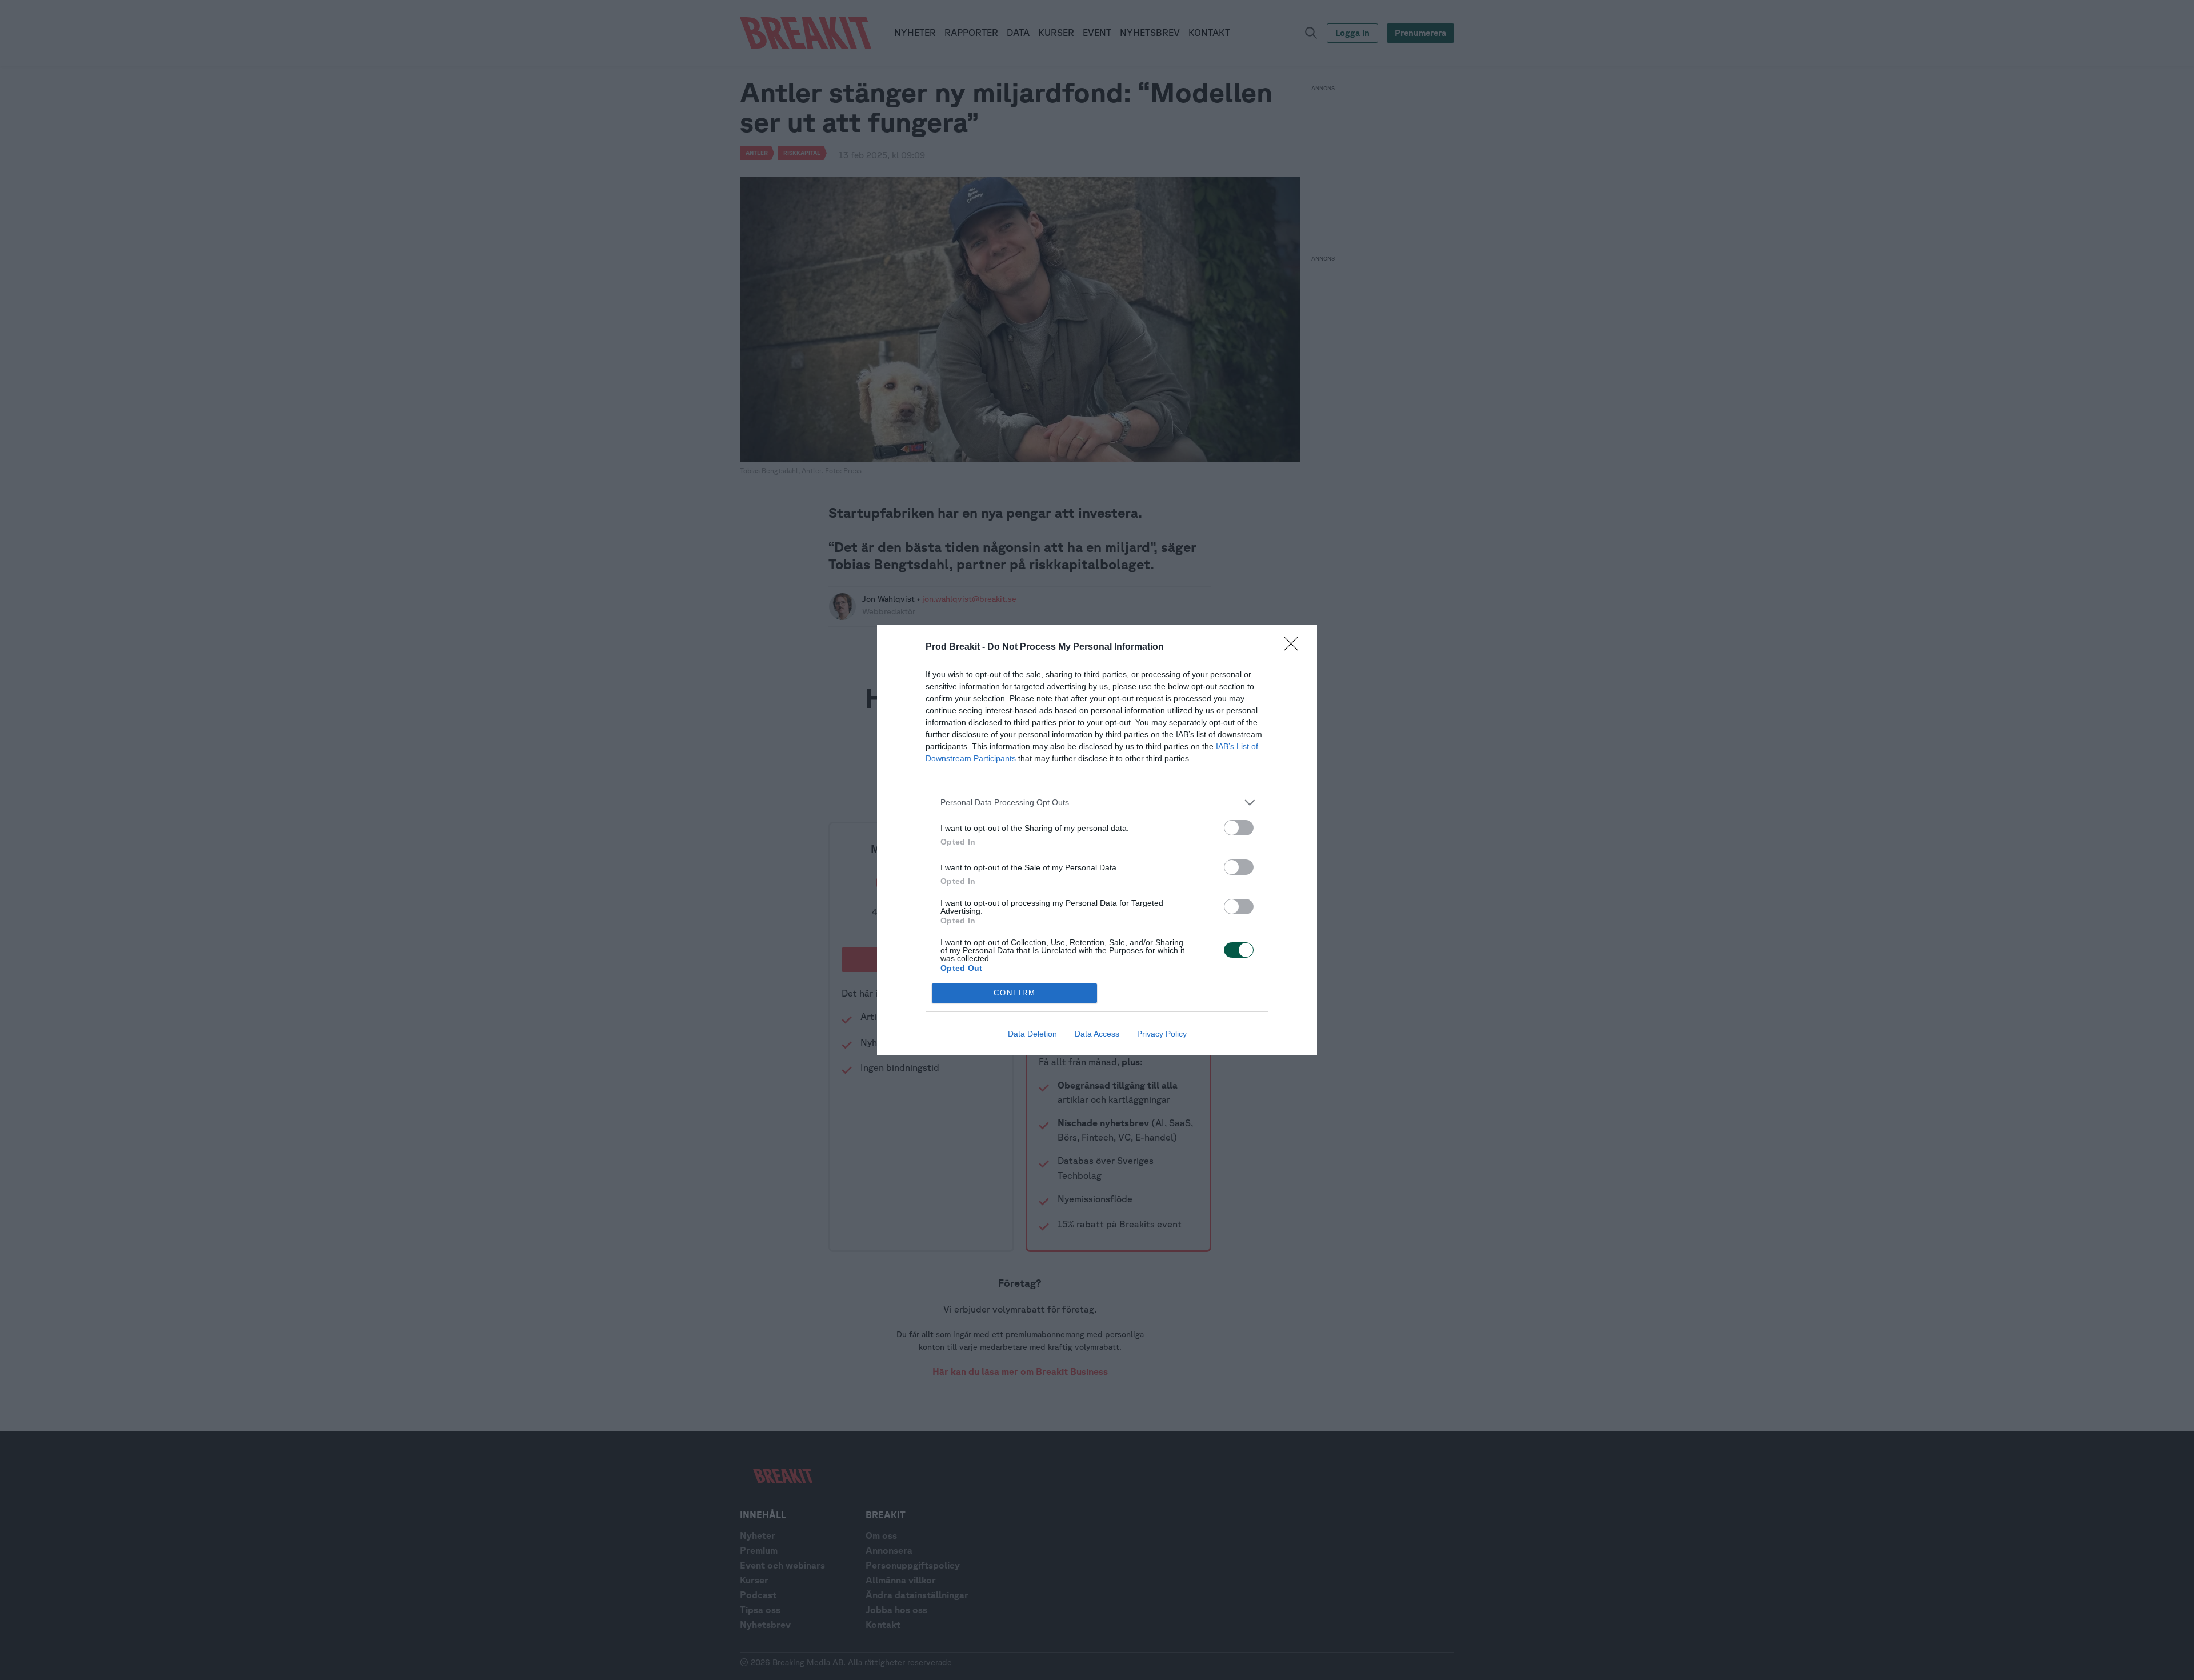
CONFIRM (1015, 993)
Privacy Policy (1162, 1034)
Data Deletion (1032, 1034)
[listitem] (1097, 803)
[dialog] (1097, 840)
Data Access (1097, 1034)
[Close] (1295, 647)
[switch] (1239, 828)
